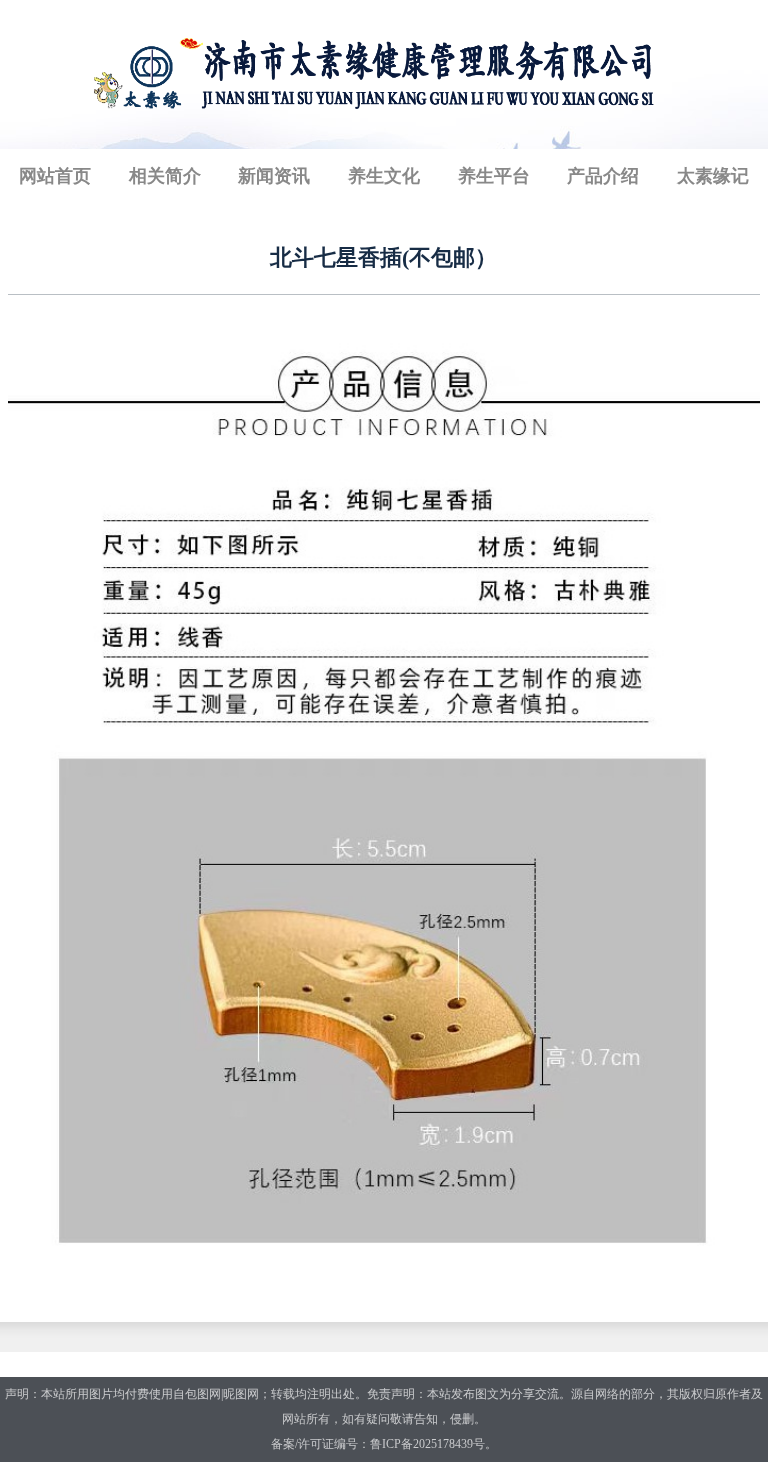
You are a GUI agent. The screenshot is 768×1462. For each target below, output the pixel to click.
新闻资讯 (274, 176)
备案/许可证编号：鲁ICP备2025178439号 (378, 1444)
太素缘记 (713, 176)
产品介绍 (603, 176)
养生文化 (384, 176)
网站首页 (55, 176)
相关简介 (165, 176)
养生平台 (494, 176)
